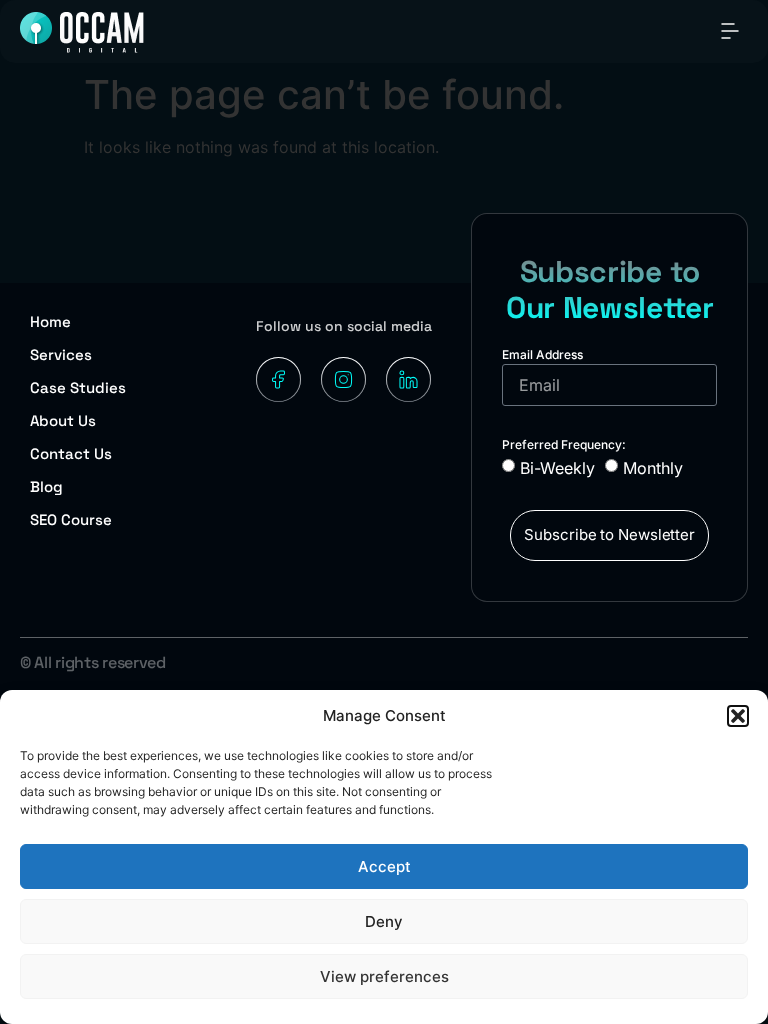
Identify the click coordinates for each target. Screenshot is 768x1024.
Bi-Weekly (557, 468)
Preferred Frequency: (564, 444)
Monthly (653, 468)
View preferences (384, 976)
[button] (738, 716)
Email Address (542, 354)
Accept (384, 866)
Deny (384, 921)
